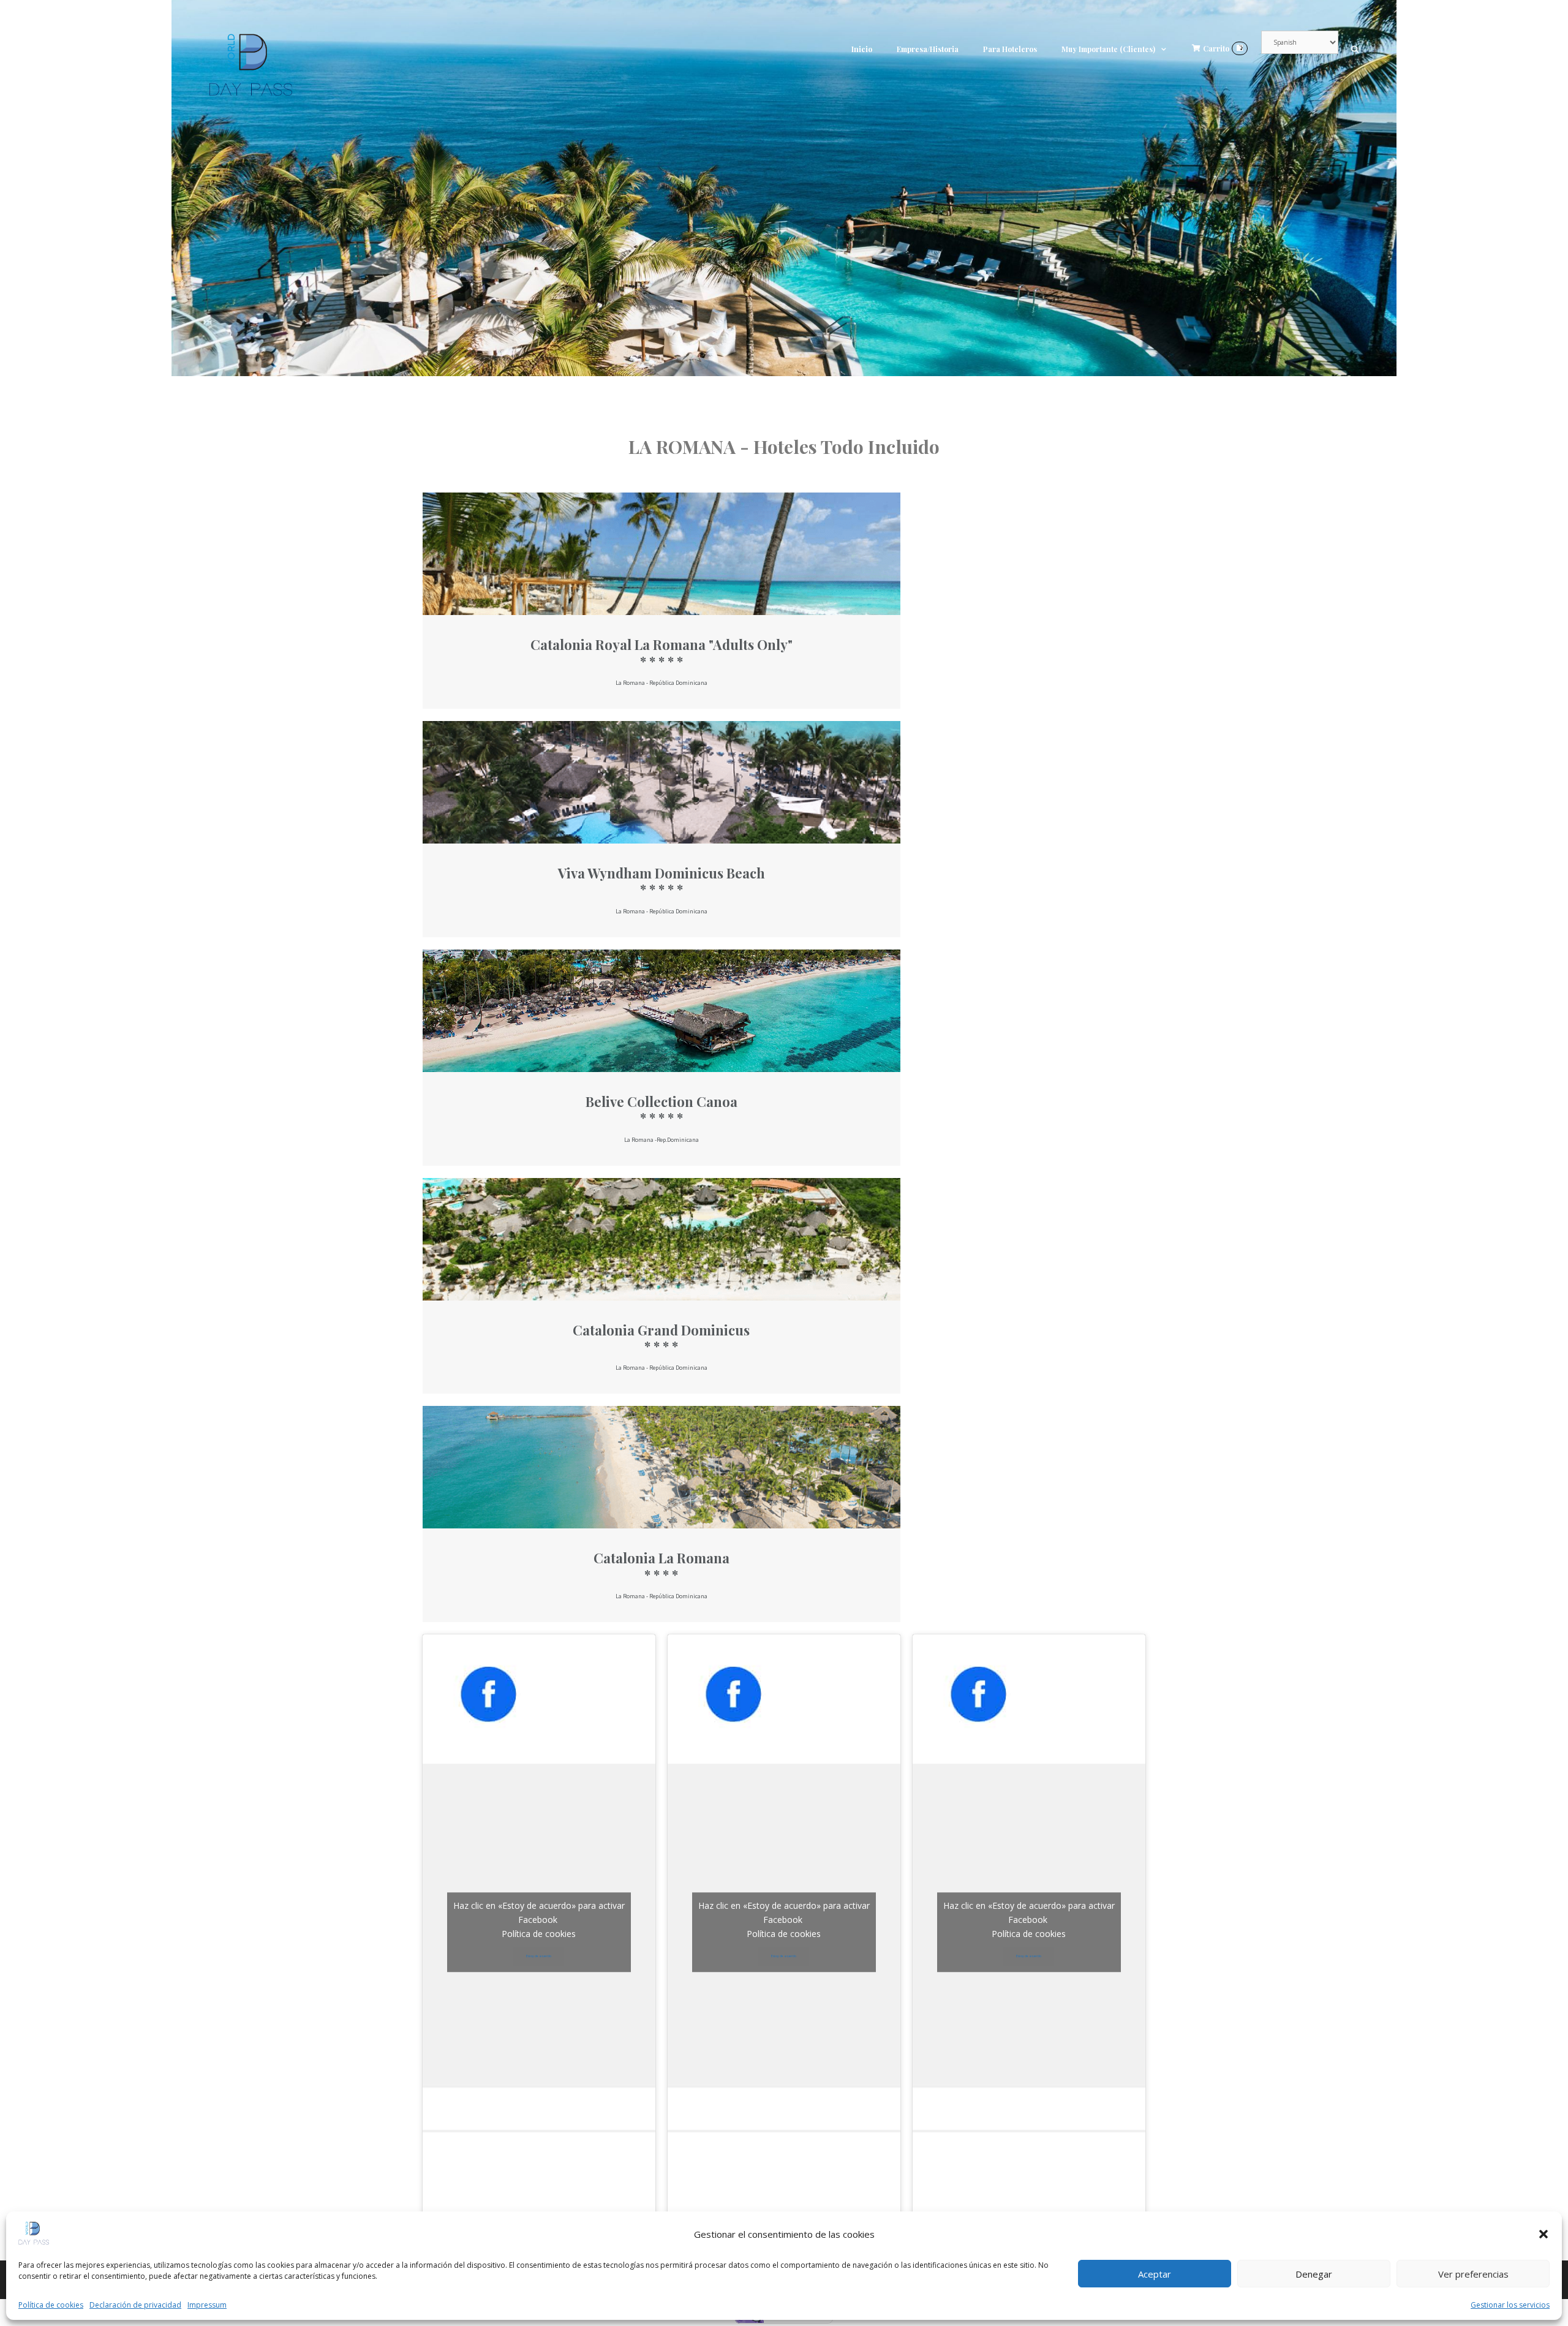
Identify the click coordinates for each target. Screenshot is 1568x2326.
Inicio (862, 49)
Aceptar (1155, 2274)
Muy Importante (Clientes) (1108, 49)
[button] (1543, 2234)
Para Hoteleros (1010, 49)
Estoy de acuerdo (539, 1956)
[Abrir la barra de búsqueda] (1355, 49)
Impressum (207, 2305)
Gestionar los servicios (1510, 2305)
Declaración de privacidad (135, 2305)
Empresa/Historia (928, 49)
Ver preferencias (1473, 2274)
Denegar (1314, 2274)
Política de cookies (51, 2305)
